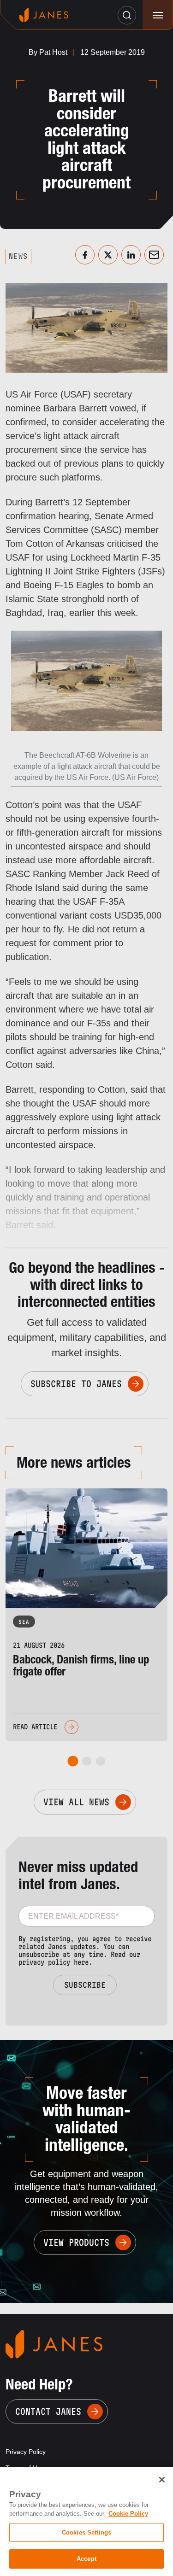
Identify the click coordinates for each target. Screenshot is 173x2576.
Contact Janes (48, 2412)
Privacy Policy (26, 2452)
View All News (76, 1802)
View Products (76, 2242)
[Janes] (44, 15)
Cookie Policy (128, 2514)
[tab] (73, 1761)
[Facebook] (85, 255)
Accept (86, 2559)
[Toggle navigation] (158, 15)
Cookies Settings (86, 2532)
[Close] (162, 2480)
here (81, 1962)
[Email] (154, 255)
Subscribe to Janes (76, 1384)
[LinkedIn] (131, 255)
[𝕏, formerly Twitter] (108, 255)
